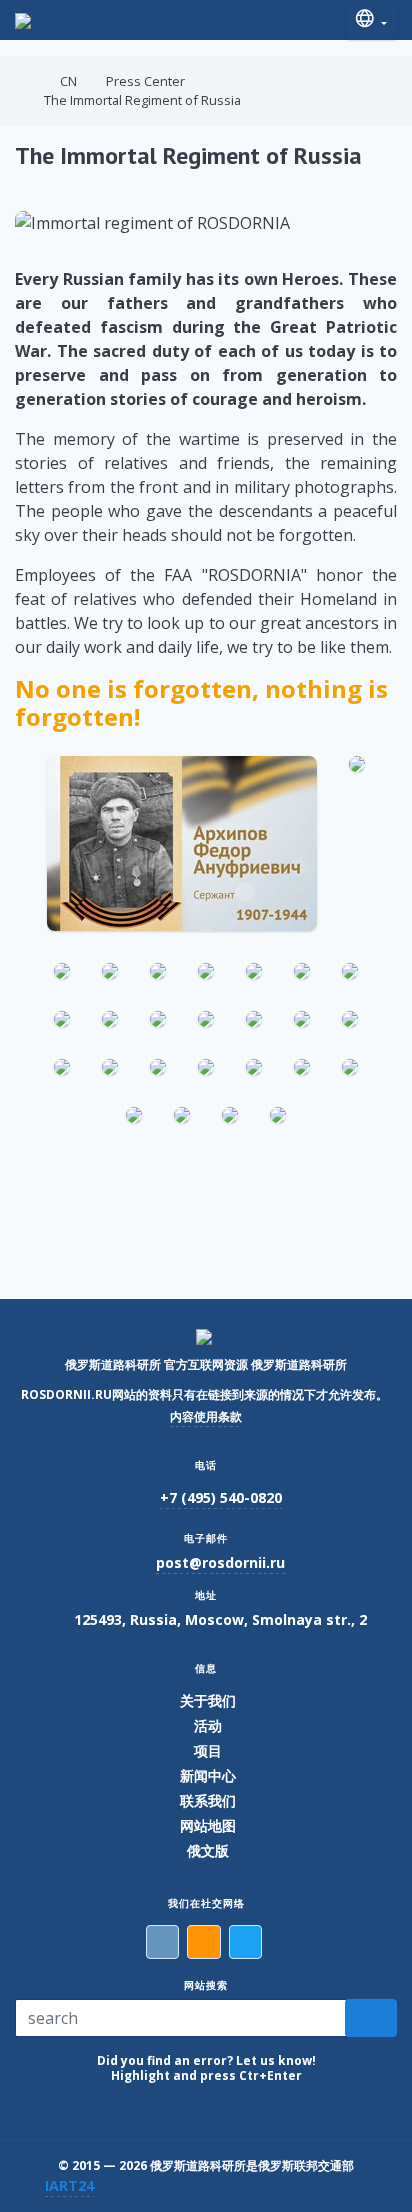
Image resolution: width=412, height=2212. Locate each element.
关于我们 (208, 1700)
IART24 (69, 2185)
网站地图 (208, 1825)
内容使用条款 (206, 1416)
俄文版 (208, 1850)
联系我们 (208, 1800)
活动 (208, 1725)
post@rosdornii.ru (220, 1562)
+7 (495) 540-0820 (221, 1497)
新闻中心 (208, 1775)
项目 (208, 1750)
